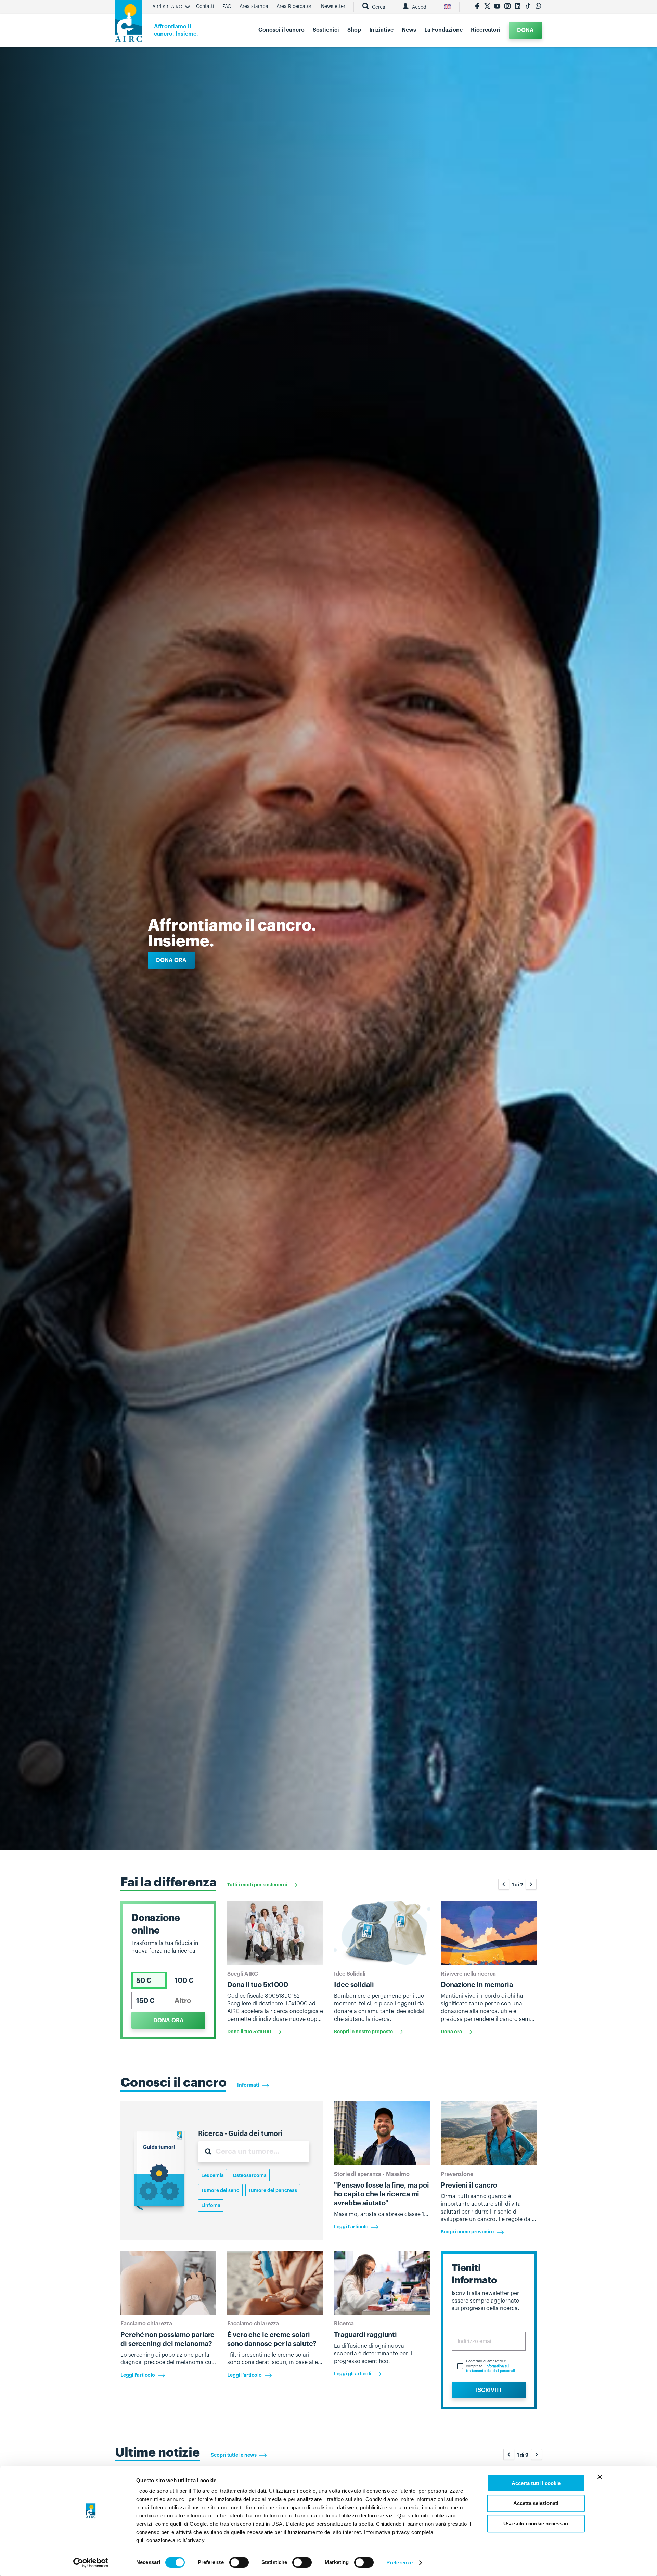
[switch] (239, 2562)
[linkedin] (518, 7)
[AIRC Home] (128, 23)
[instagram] (507, 7)
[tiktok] (528, 7)
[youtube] (497, 7)
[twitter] (487, 7)
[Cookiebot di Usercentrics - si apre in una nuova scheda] (91, 2563)
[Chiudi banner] (600, 2477)
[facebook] (477, 7)
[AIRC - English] (448, 7)
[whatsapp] (538, 7)
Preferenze (400, 2562)
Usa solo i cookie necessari (536, 2523)
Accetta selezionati (536, 2503)
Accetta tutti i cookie (536, 2483)
